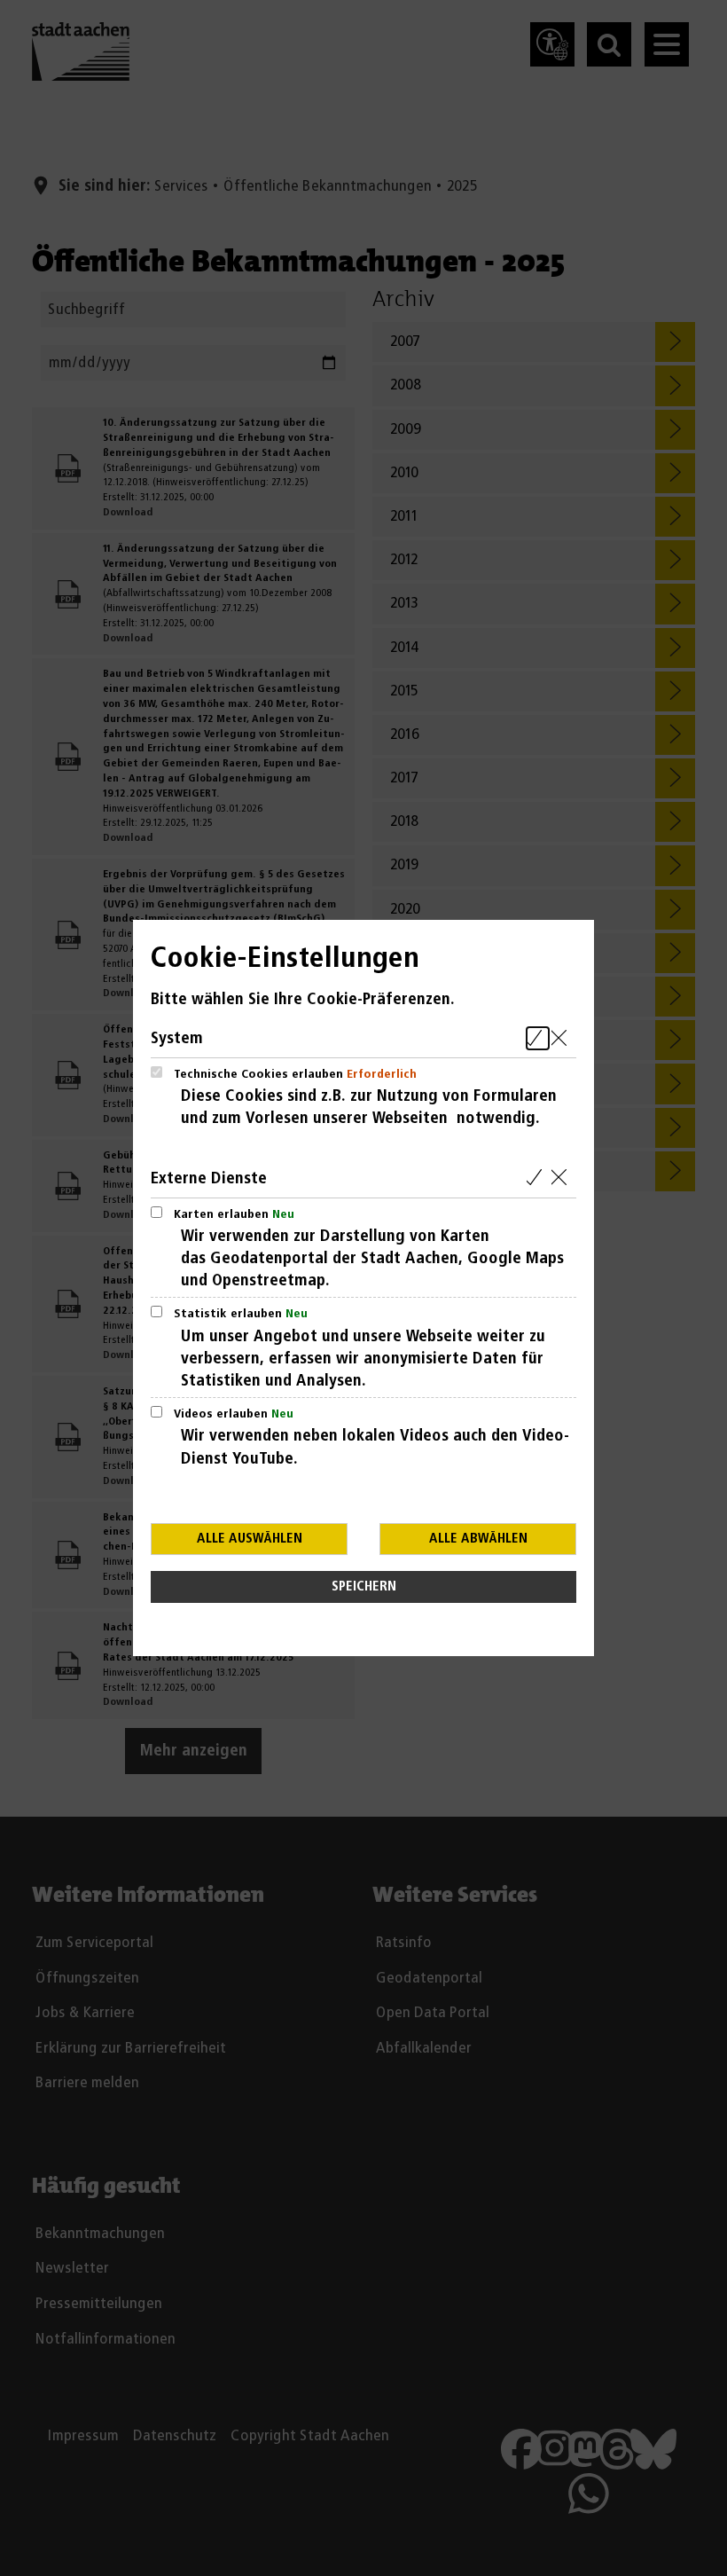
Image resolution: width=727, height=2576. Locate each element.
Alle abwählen (478, 1539)
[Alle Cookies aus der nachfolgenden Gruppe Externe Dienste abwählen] (563, 1178)
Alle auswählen (250, 1539)
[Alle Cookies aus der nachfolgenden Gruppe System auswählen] (538, 1038)
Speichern (364, 1586)
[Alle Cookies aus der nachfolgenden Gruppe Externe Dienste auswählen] (538, 1178)
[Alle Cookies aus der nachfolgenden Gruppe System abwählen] (563, 1038)
